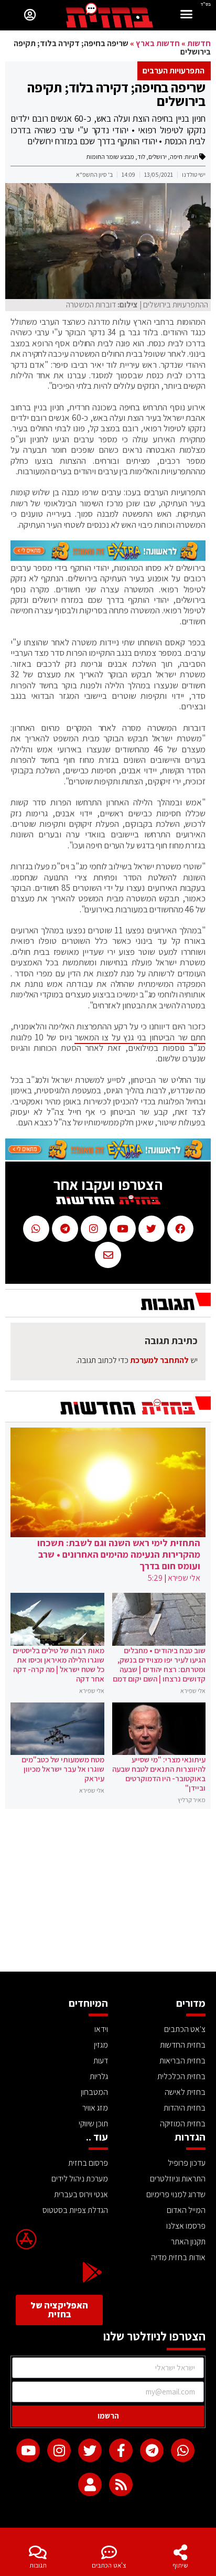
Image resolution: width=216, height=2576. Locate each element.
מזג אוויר (95, 2108)
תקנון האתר (188, 2242)
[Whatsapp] (183, 2450)
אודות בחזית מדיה (178, 2257)
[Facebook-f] (121, 2450)
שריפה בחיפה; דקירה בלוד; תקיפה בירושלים (116, 94)
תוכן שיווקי (93, 2123)
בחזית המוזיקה (183, 2123)
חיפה (176, 157)
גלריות (99, 2076)
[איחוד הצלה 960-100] (108, 558)
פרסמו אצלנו (186, 2226)
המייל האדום (186, 2210)
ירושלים (158, 157)
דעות (101, 2061)
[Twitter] (90, 2450)
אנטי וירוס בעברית (81, 2194)
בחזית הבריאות (182, 2061)
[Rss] (121, 2484)
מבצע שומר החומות (110, 157)
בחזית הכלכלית (181, 2076)
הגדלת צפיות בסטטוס (75, 2210)
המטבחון (94, 2092)
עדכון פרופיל (187, 2163)
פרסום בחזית (88, 2163)
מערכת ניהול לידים (80, 2179)
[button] (187, 15)
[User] (90, 2484)
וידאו (101, 2029)
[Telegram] (152, 2450)
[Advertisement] (108, 1893)
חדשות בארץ (158, 43)
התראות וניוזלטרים (178, 2179)
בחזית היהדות (185, 2108)
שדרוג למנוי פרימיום (176, 2194)
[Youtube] (28, 2450)
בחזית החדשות (183, 2045)
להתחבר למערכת (159, 1360)
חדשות (199, 43)
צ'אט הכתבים (109, 2565)
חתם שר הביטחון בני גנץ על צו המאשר (140, 1037)
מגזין (101, 2045)
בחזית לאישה (185, 2092)
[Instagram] (59, 2450)
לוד (141, 157)
